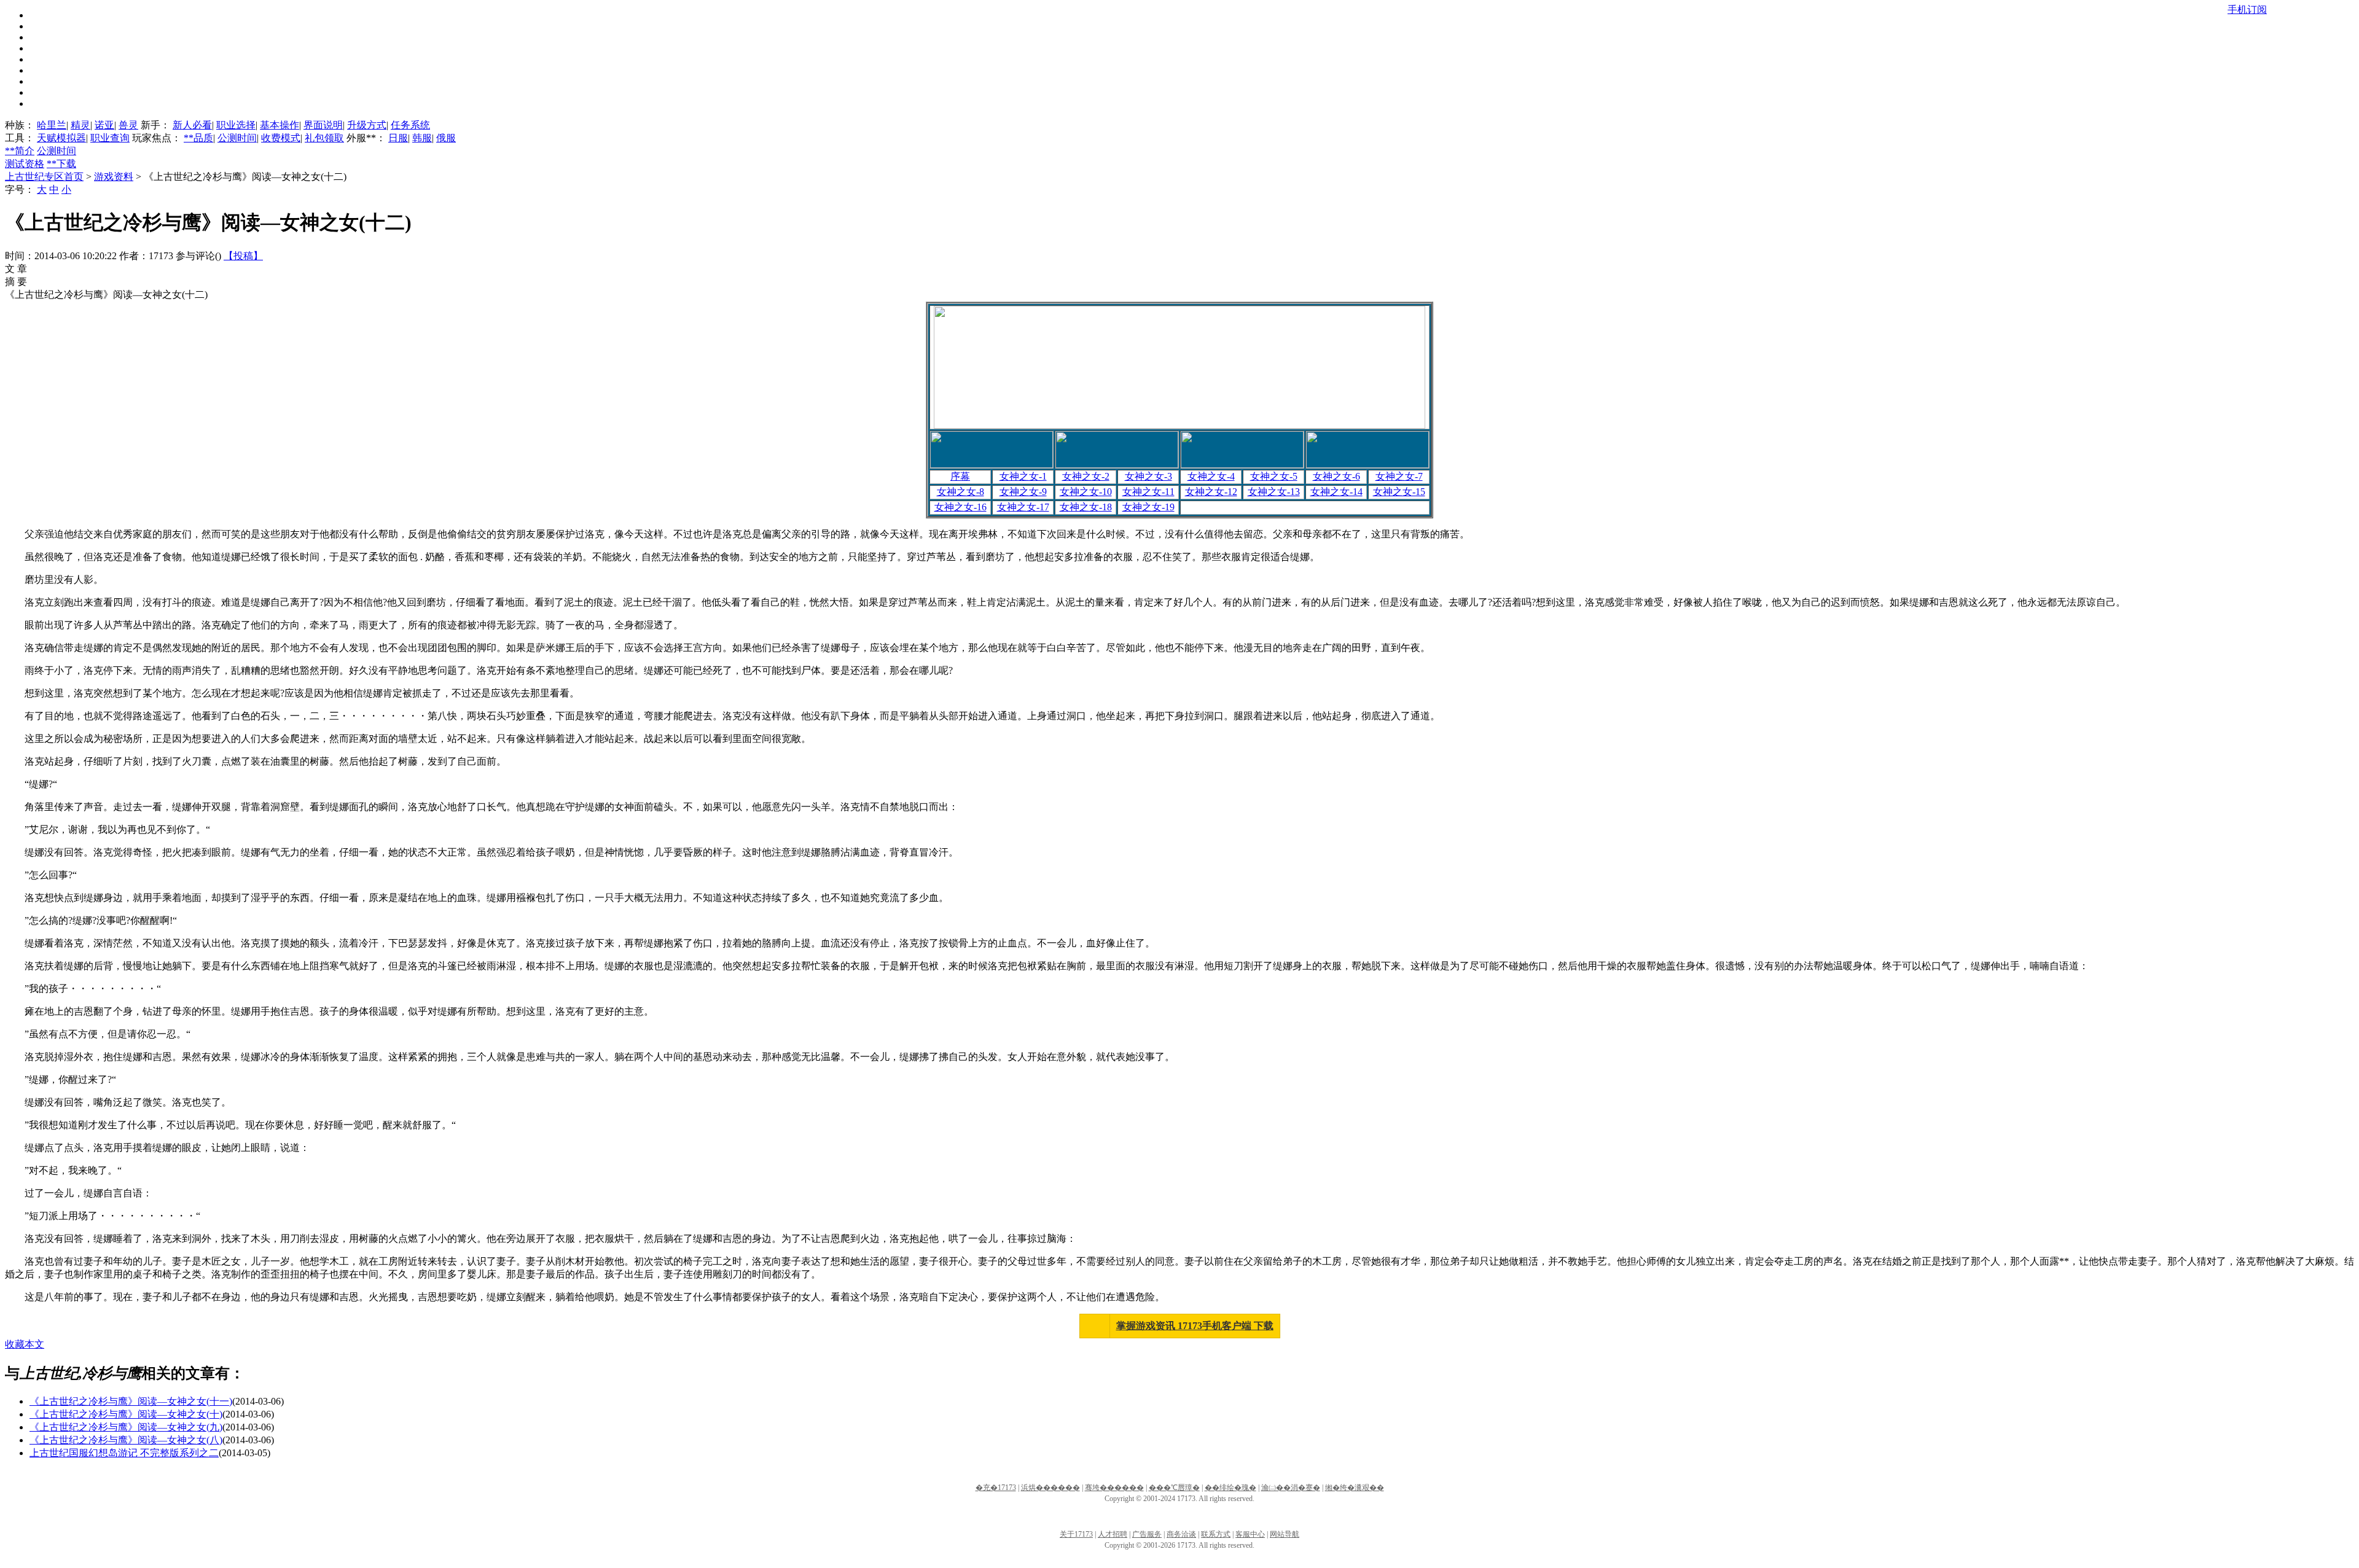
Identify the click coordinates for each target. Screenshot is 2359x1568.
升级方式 (367, 125)
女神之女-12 (1211, 492)
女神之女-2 (1086, 476)
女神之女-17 (1023, 507)
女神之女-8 (960, 492)
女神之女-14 (1336, 492)
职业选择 (236, 125)
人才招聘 (1113, 1534)
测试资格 (25, 164)
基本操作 (280, 125)
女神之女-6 (1336, 476)
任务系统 (410, 125)
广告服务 (1147, 1534)
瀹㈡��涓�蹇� (1291, 1488)
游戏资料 (114, 177)
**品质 (198, 138)
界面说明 (323, 125)
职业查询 (110, 138)
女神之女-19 (1148, 507)
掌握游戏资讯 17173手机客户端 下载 (1195, 1326)
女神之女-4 (1211, 476)
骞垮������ (1114, 1488)
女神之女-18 (1086, 507)
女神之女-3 (1148, 476)
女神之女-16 (960, 507)
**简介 (20, 151)
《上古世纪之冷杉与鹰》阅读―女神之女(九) (126, 1427)
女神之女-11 (1148, 492)
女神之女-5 (1274, 476)
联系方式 (1216, 1534)
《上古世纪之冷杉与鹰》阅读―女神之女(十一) (131, 1401)
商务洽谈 (1181, 1534)
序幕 (960, 476)
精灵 (80, 125)
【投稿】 (243, 256)
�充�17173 (996, 1488)
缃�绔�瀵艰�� (1355, 1488)
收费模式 (281, 138)
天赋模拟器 (61, 138)
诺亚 (104, 125)
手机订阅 (2247, 10)
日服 (398, 138)
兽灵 (128, 125)
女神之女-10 (1086, 492)
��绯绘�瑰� (1230, 1488)
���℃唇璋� (1174, 1488)
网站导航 (1285, 1534)
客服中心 (1250, 1534)
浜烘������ (1050, 1488)
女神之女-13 (1274, 492)
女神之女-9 (1023, 492)
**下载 (61, 164)
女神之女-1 (1023, 476)
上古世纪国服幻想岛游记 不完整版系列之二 (124, 1453)
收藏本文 (25, 1344)
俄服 (446, 138)
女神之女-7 (1399, 476)
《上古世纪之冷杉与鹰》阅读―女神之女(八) (126, 1440)
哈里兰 (52, 125)
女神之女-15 (1399, 492)
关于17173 (1076, 1534)
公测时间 (237, 138)
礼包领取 (324, 138)
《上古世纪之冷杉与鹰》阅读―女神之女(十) (126, 1414)
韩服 (422, 138)
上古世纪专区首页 (44, 177)
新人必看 (192, 125)
